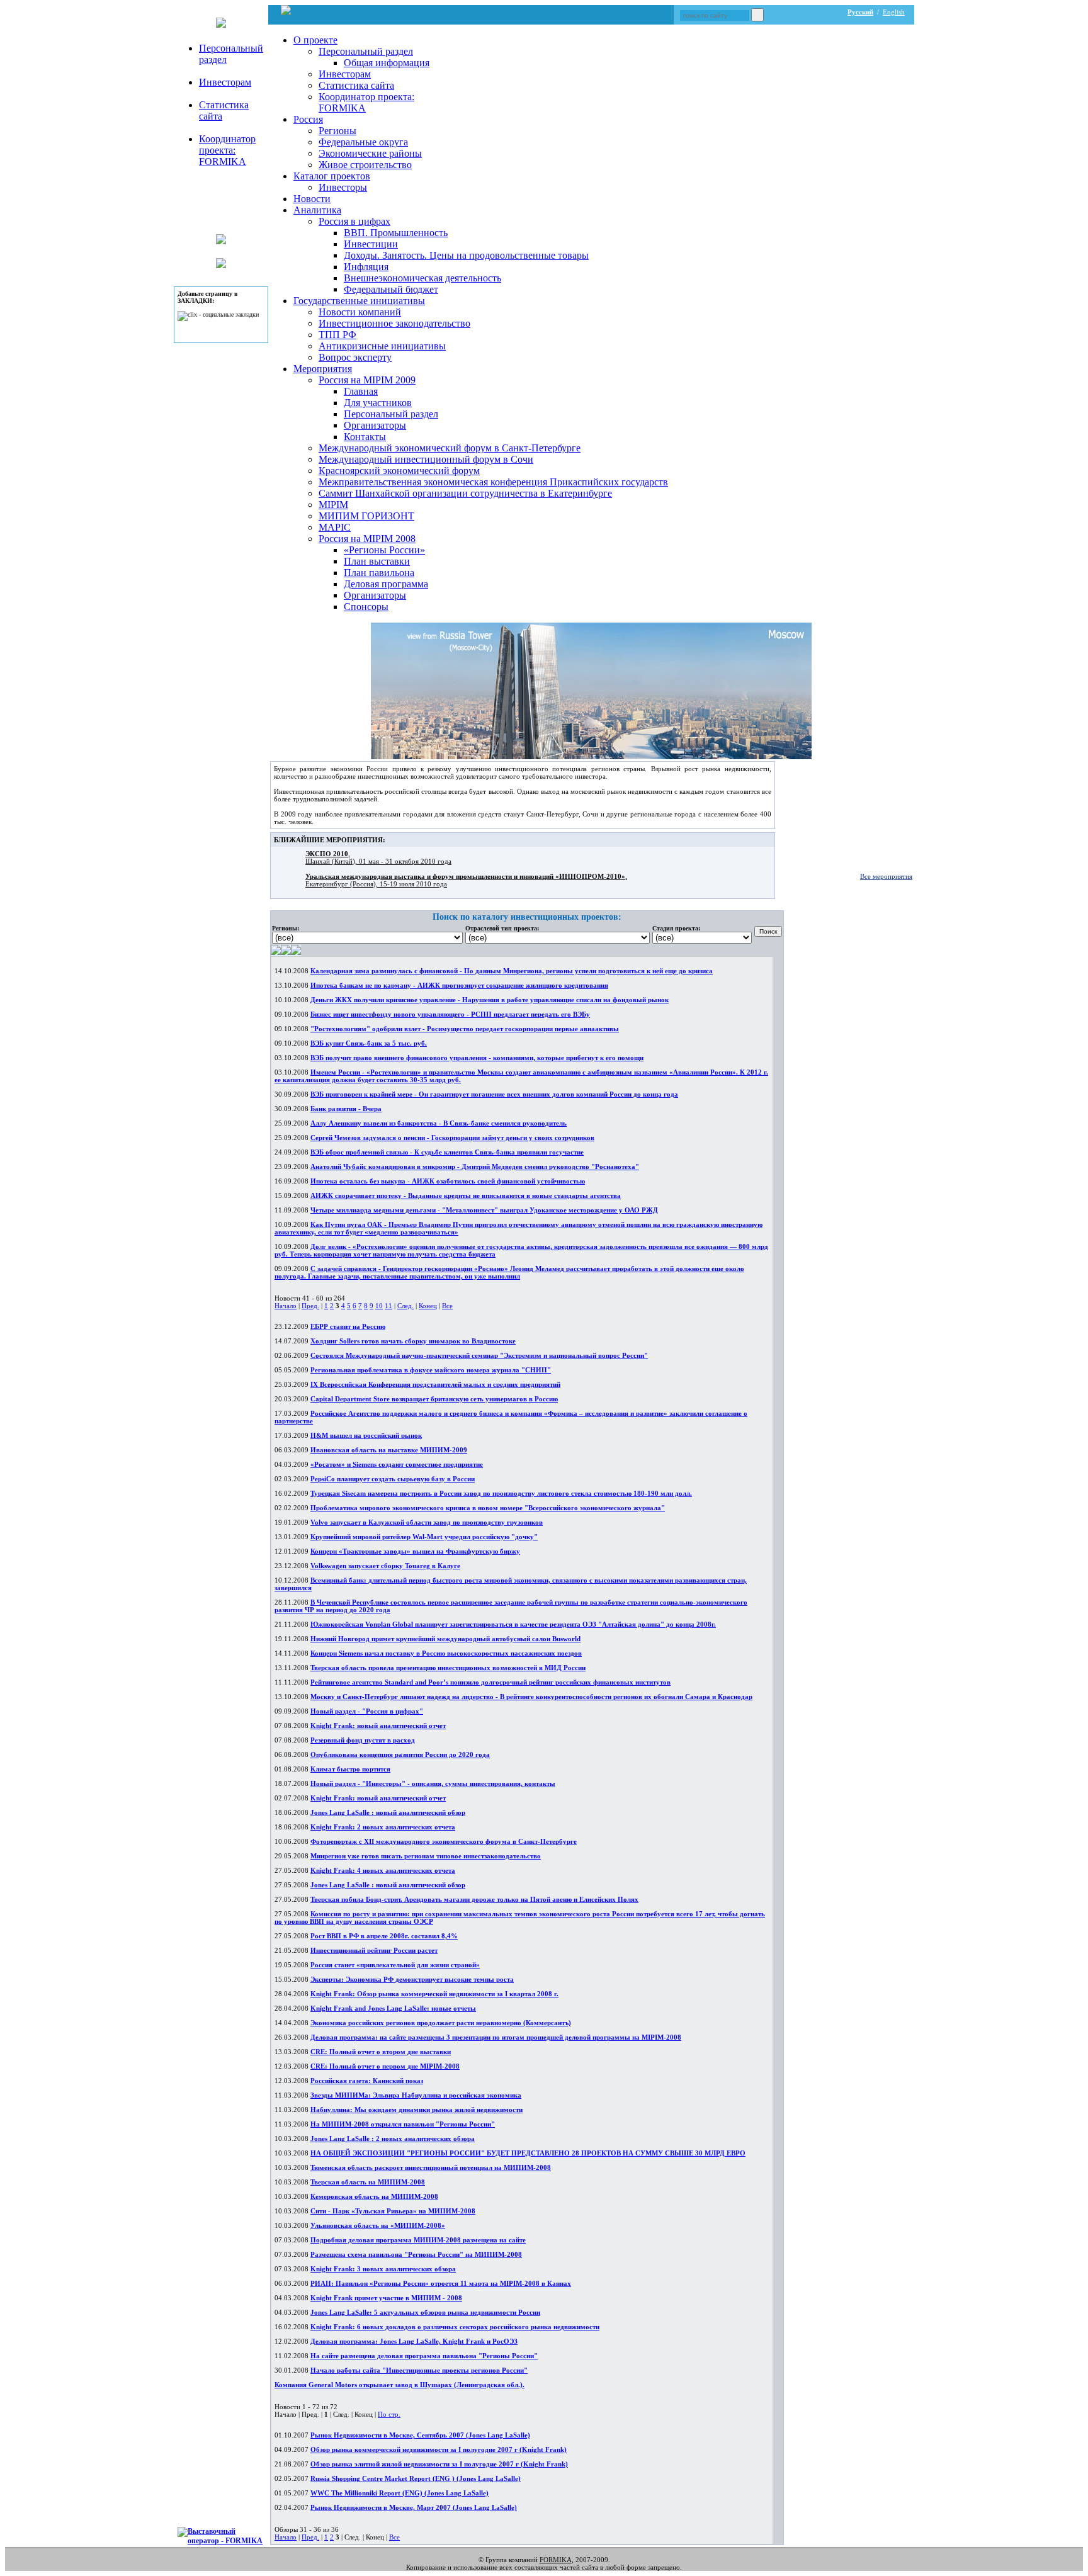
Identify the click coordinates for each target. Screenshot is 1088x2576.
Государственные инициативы (359, 301)
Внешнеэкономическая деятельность (422, 278)
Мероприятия (323, 369)
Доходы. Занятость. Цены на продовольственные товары (466, 255)
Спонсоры (366, 607)
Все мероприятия (886, 876)
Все (447, 1306)
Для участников (378, 403)
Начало (286, 1306)
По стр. (389, 2414)
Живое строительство (365, 165)
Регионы (337, 131)
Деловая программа (386, 584)
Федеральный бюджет (391, 289)
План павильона (379, 573)
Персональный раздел (366, 51)
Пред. (310, 1306)
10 (379, 1306)
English (894, 12)
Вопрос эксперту (355, 357)
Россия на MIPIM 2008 (367, 539)
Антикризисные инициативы (382, 346)
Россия (308, 119)
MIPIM (333, 505)
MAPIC (335, 527)
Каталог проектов (332, 176)
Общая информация (387, 63)
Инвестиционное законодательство (394, 323)
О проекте (315, 40)
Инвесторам (225, 82)
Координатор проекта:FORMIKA (227, 150)
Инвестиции (371, 244)
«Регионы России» (384, 550)
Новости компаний (360, 312)
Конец (428, 1306)
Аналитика (317, 210)
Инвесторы (343, 187)
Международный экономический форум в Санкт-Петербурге (450, 448)
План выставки (377, 561)
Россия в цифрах (354, 221)
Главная (361, 391)
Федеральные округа (363, 142)
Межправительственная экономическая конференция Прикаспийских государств (493, 482)
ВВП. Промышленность (396, 233)
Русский (860, 12)
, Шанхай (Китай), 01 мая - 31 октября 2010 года (378, 857)
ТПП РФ (337, 335)
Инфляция (366, 267)
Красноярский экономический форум (399, 471)
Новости (312, 199)
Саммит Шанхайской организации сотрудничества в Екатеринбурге (465, 493)
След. (405, 1306)
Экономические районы (370, 153)
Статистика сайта (356, 85)
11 (388, 1306)
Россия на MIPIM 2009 (367, 380)
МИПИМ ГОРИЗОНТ (366, 516)
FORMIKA (556, 2560)
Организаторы (375, 425)
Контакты (365, 437)
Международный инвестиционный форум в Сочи (426, 459)
